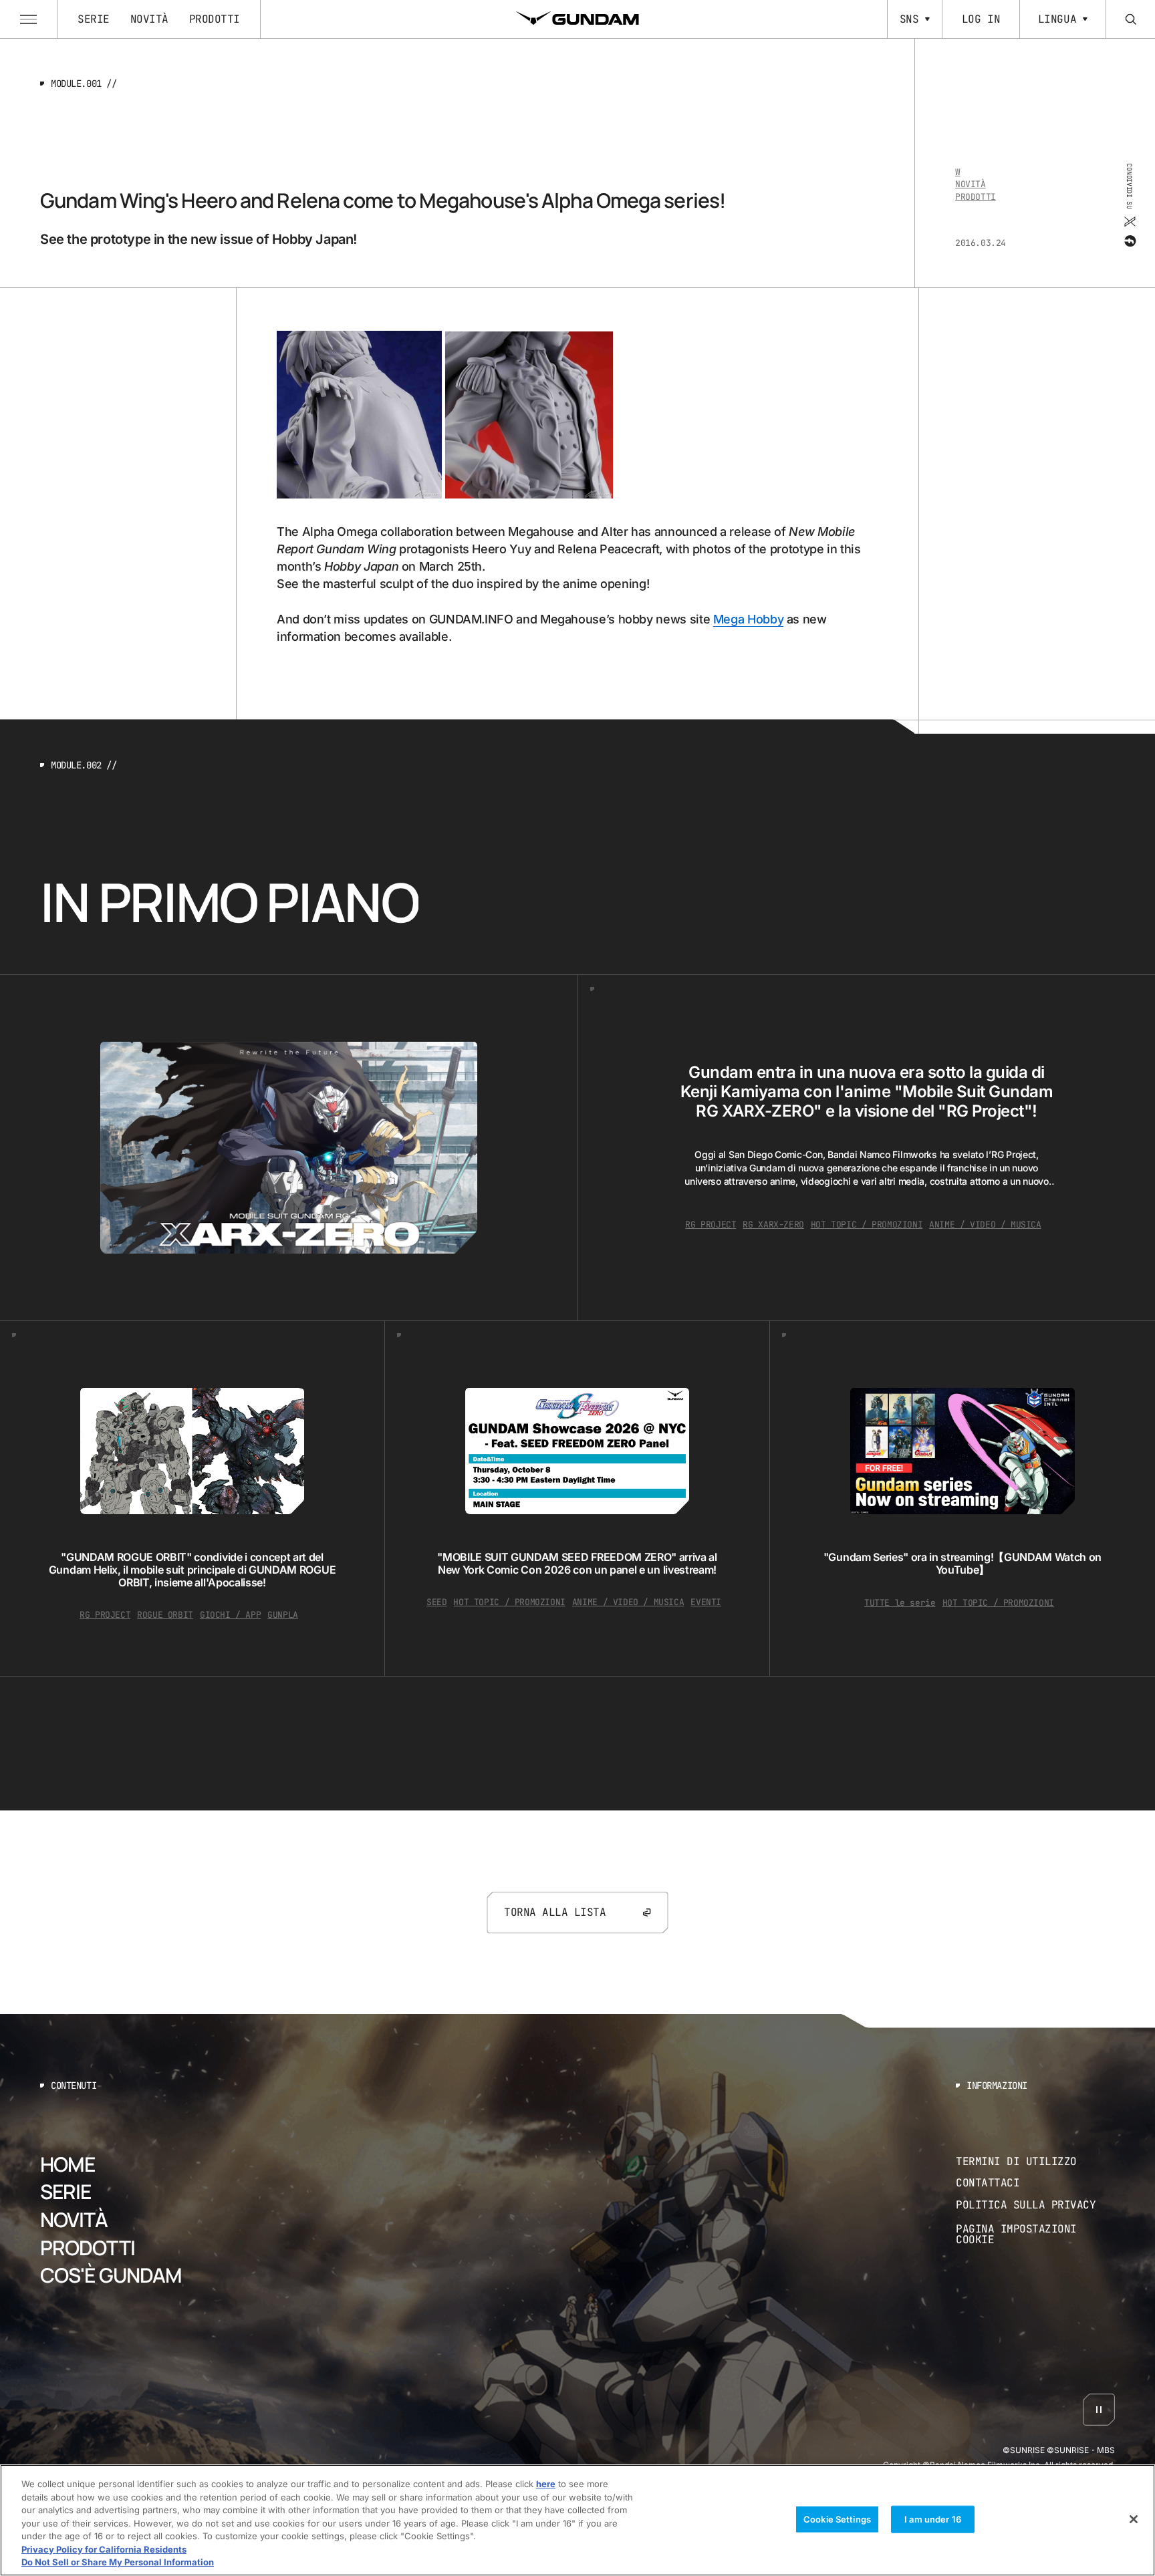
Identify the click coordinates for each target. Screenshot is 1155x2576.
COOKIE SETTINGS (1035, 2234)
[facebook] (1129, 241)
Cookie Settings (837, 2519)
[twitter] (1129, 222)
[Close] (1134, 2519)
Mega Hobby (748, 619)
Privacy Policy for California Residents (104, 2549)
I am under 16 (933, 2519)
